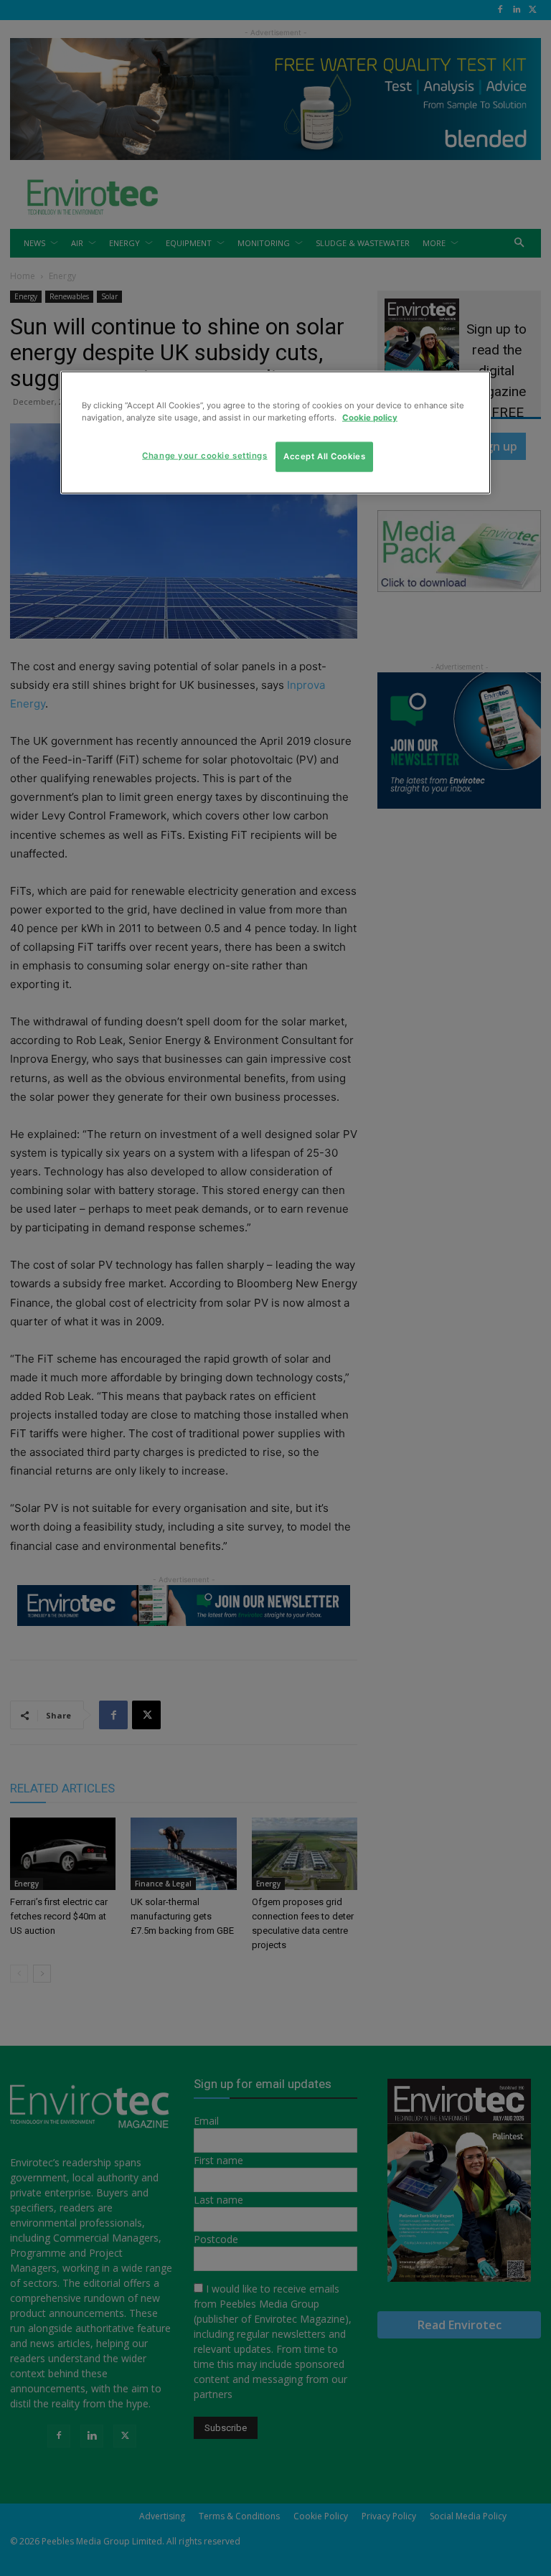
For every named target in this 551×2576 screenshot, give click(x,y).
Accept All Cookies (324, 456)
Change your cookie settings (204, 455)
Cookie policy (370, 417)
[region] (275, 432)
